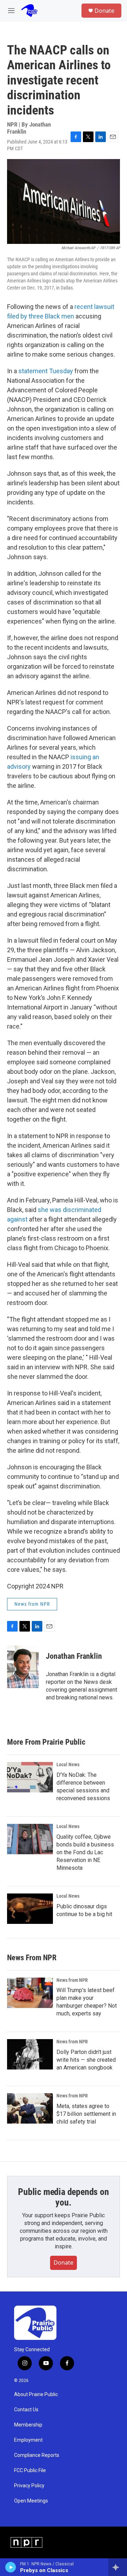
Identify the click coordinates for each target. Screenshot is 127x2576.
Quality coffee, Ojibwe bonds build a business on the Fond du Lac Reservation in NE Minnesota (85, 1852)
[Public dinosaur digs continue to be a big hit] (30, 1909)
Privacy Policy (29, 2486)
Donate (104, 11)
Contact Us (26, 2410)
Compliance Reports (37, 2455)
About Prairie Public (36, 2394)
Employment (28, 2440)
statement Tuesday (46, 371)
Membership (28, 2425)
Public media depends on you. (63, 2197)
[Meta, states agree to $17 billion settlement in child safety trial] (30, 2108)
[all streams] (118, 2567)
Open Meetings (31, 2501)
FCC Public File (30, 2470)
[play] (11, 2567)
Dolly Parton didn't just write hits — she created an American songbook (86, 2060)
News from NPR (32, 1604)
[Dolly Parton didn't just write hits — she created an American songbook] (30, 2054)
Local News (68, 1764)
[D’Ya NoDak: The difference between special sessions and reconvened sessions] (30, 1777)
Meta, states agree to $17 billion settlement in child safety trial (86, 2114)
